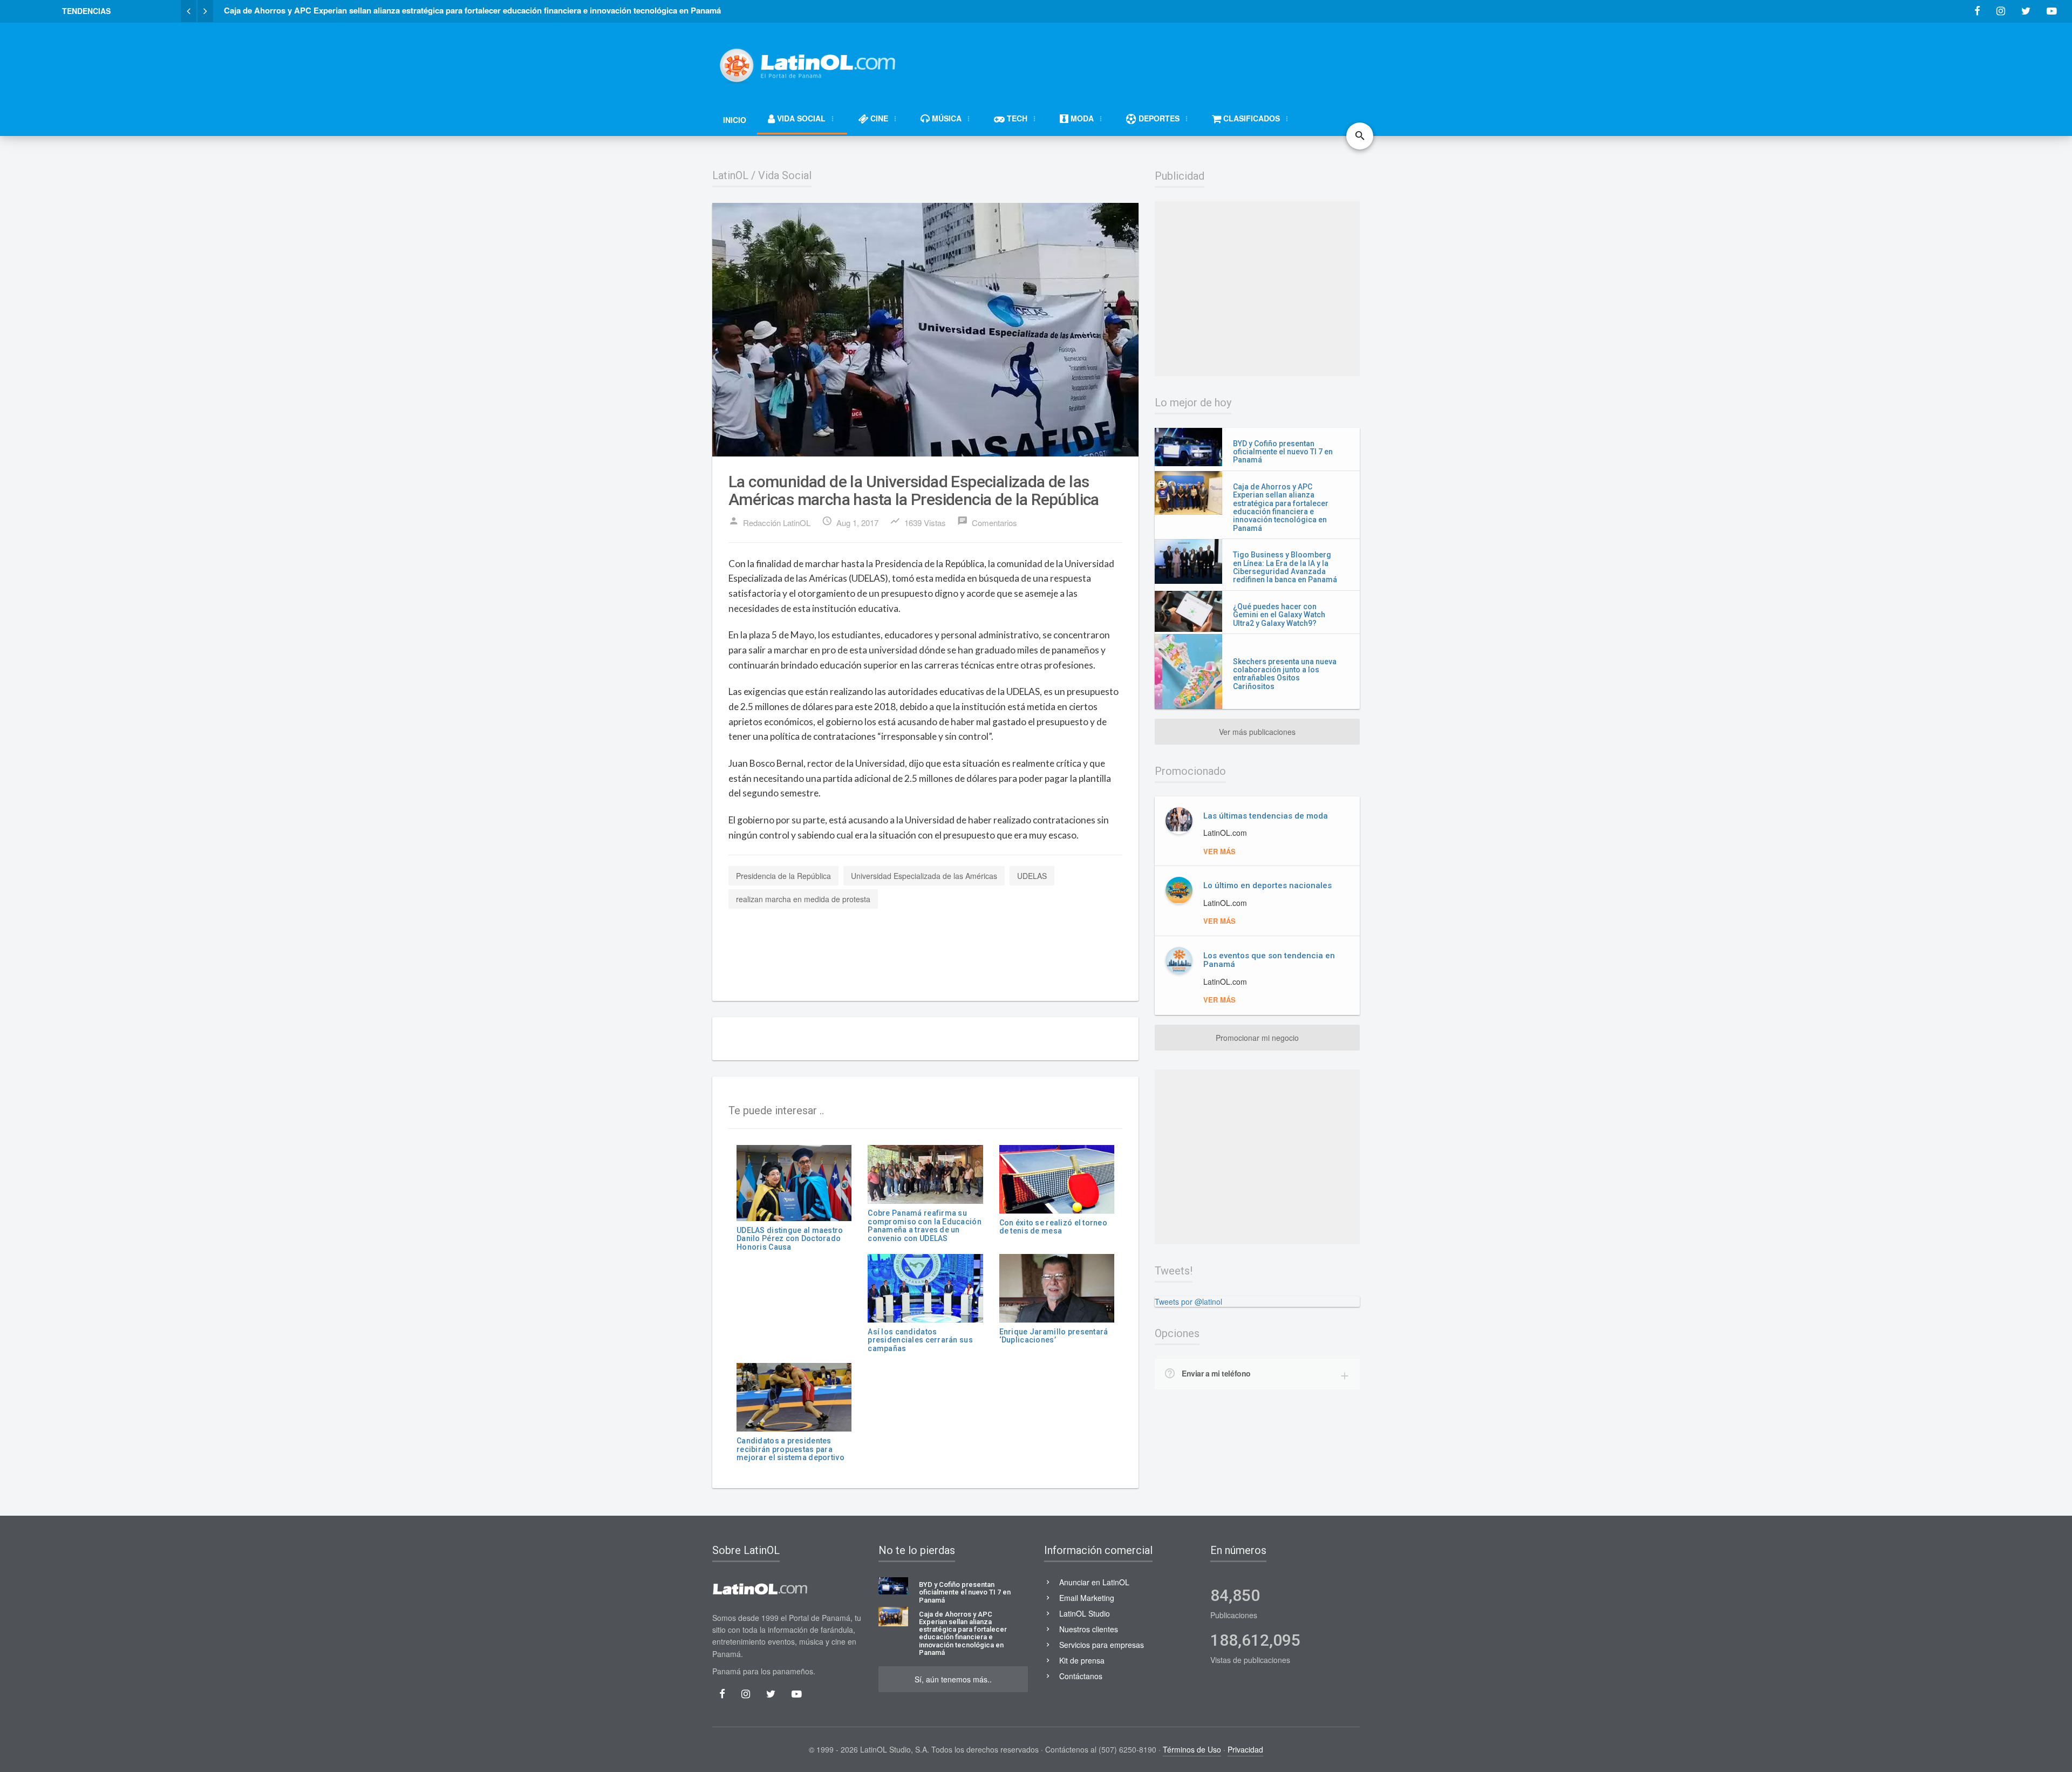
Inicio (735, 120)
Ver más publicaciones (1257, 732)
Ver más (1219, 851)
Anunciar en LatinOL (1094, 1582)
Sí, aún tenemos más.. (953, 1679)
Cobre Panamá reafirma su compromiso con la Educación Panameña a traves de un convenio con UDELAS (925, 1225)
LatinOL (730, 175)
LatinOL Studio (1085, 1613)
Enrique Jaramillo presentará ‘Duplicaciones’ (1054, 1336)
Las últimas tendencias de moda (1266, 816)
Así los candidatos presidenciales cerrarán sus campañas (920, 1340)
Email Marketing (1087, 1598)
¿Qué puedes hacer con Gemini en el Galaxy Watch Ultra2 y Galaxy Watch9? (1279, 615)
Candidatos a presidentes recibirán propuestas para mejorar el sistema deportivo (790, 1449)
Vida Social (785, 175)
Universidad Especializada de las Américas (924, 876)
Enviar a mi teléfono (1216, 1373)
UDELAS (1032, 876)
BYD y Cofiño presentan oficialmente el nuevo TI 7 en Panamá (1283, 452)
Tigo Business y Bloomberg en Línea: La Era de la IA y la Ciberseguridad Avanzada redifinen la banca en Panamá (1285, 567)
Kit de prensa (1082, 1660)
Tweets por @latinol (1188, 1301)
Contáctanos (1081, 1676)
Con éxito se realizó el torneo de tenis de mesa (1053, 1227)
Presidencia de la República (783, 876)
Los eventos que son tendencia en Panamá (1269, 960)
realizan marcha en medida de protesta (803, 899)
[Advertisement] (1163, 60)
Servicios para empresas (1102, 1645)
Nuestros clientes (1089, 1629)
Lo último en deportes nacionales (1267, 885)
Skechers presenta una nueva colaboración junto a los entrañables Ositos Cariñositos (1285, 674)
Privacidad (1245, 1749)
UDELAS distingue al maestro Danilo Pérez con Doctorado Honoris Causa (790, 1239)
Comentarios (987, 522)
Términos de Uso (1192, 1749)
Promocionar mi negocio (1257, 1038)
